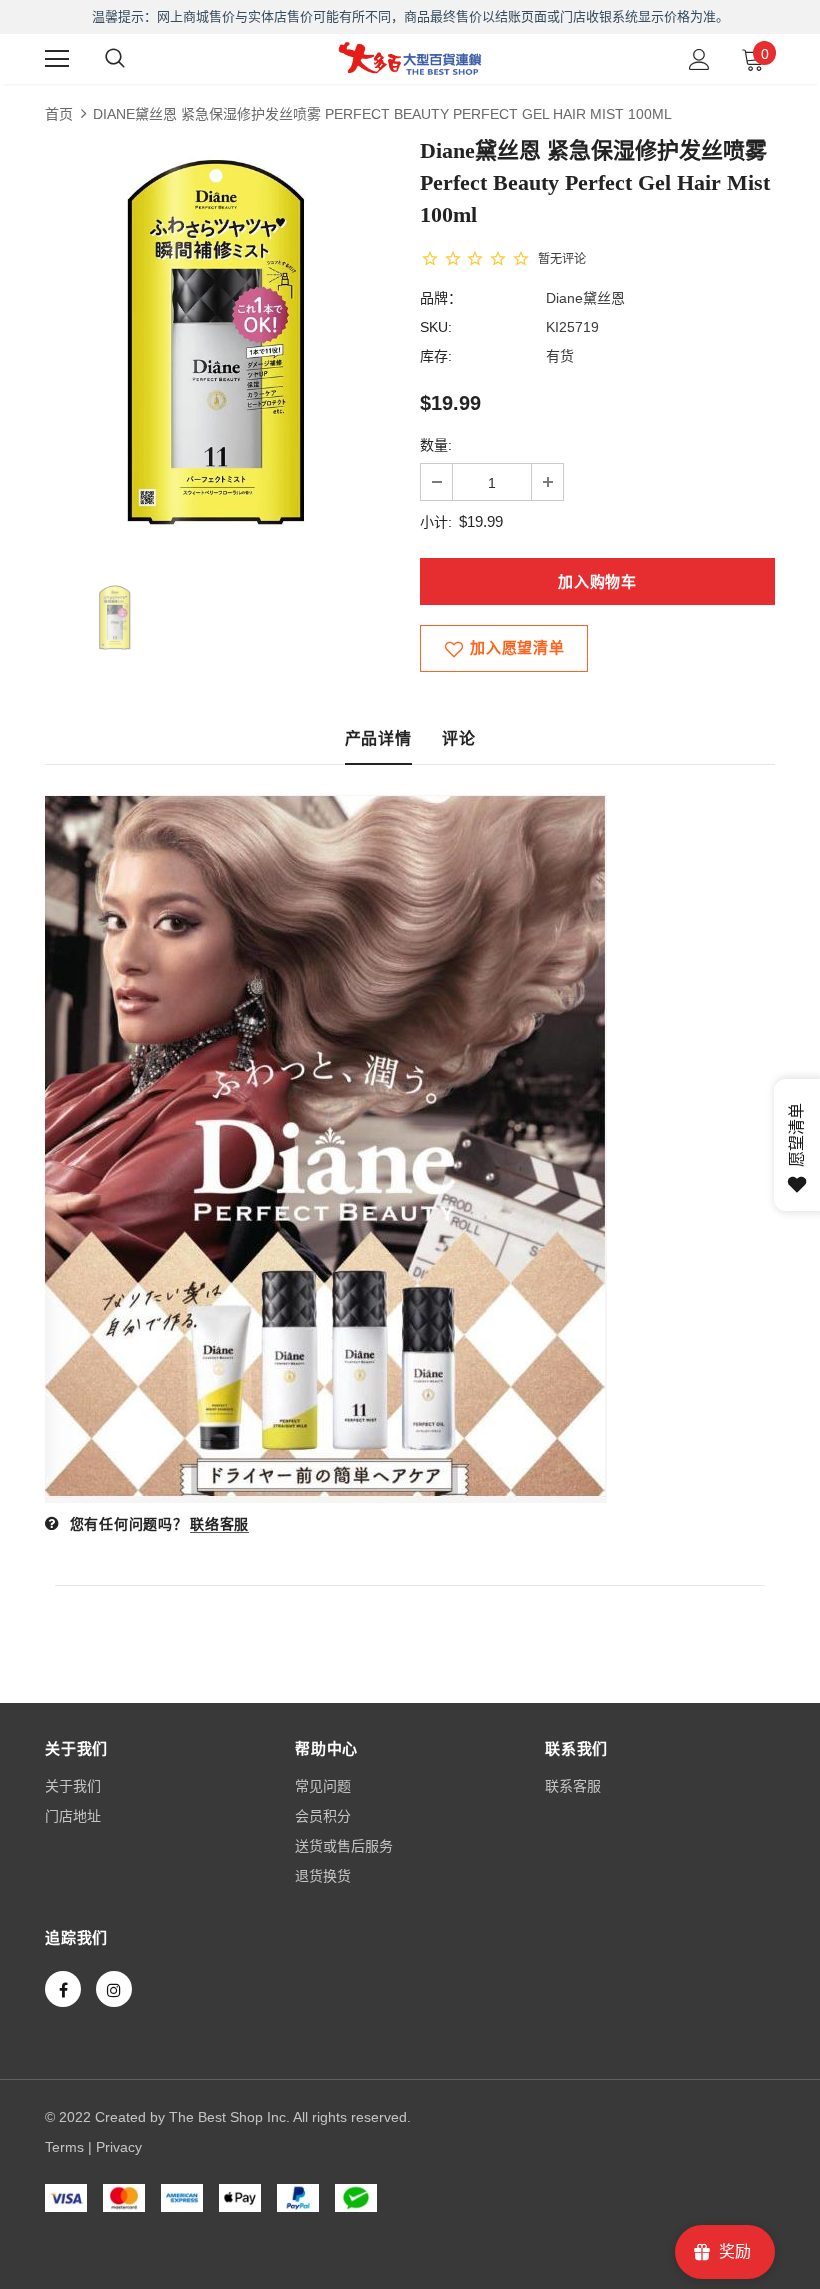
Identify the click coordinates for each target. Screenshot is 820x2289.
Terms (64, 2147)
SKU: (436, 327)
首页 (59, 114)
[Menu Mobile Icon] (57, 59)
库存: (436, 356)
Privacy (119, 2147)
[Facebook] (63, 1989)
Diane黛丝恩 (585, 298)
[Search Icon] (115, 59)
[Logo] (410, 58)
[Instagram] (114, 1989)
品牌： (441, 298)
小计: (436, 522)
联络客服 (219, 1524)
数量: (436, 445)
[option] (222, 345)
